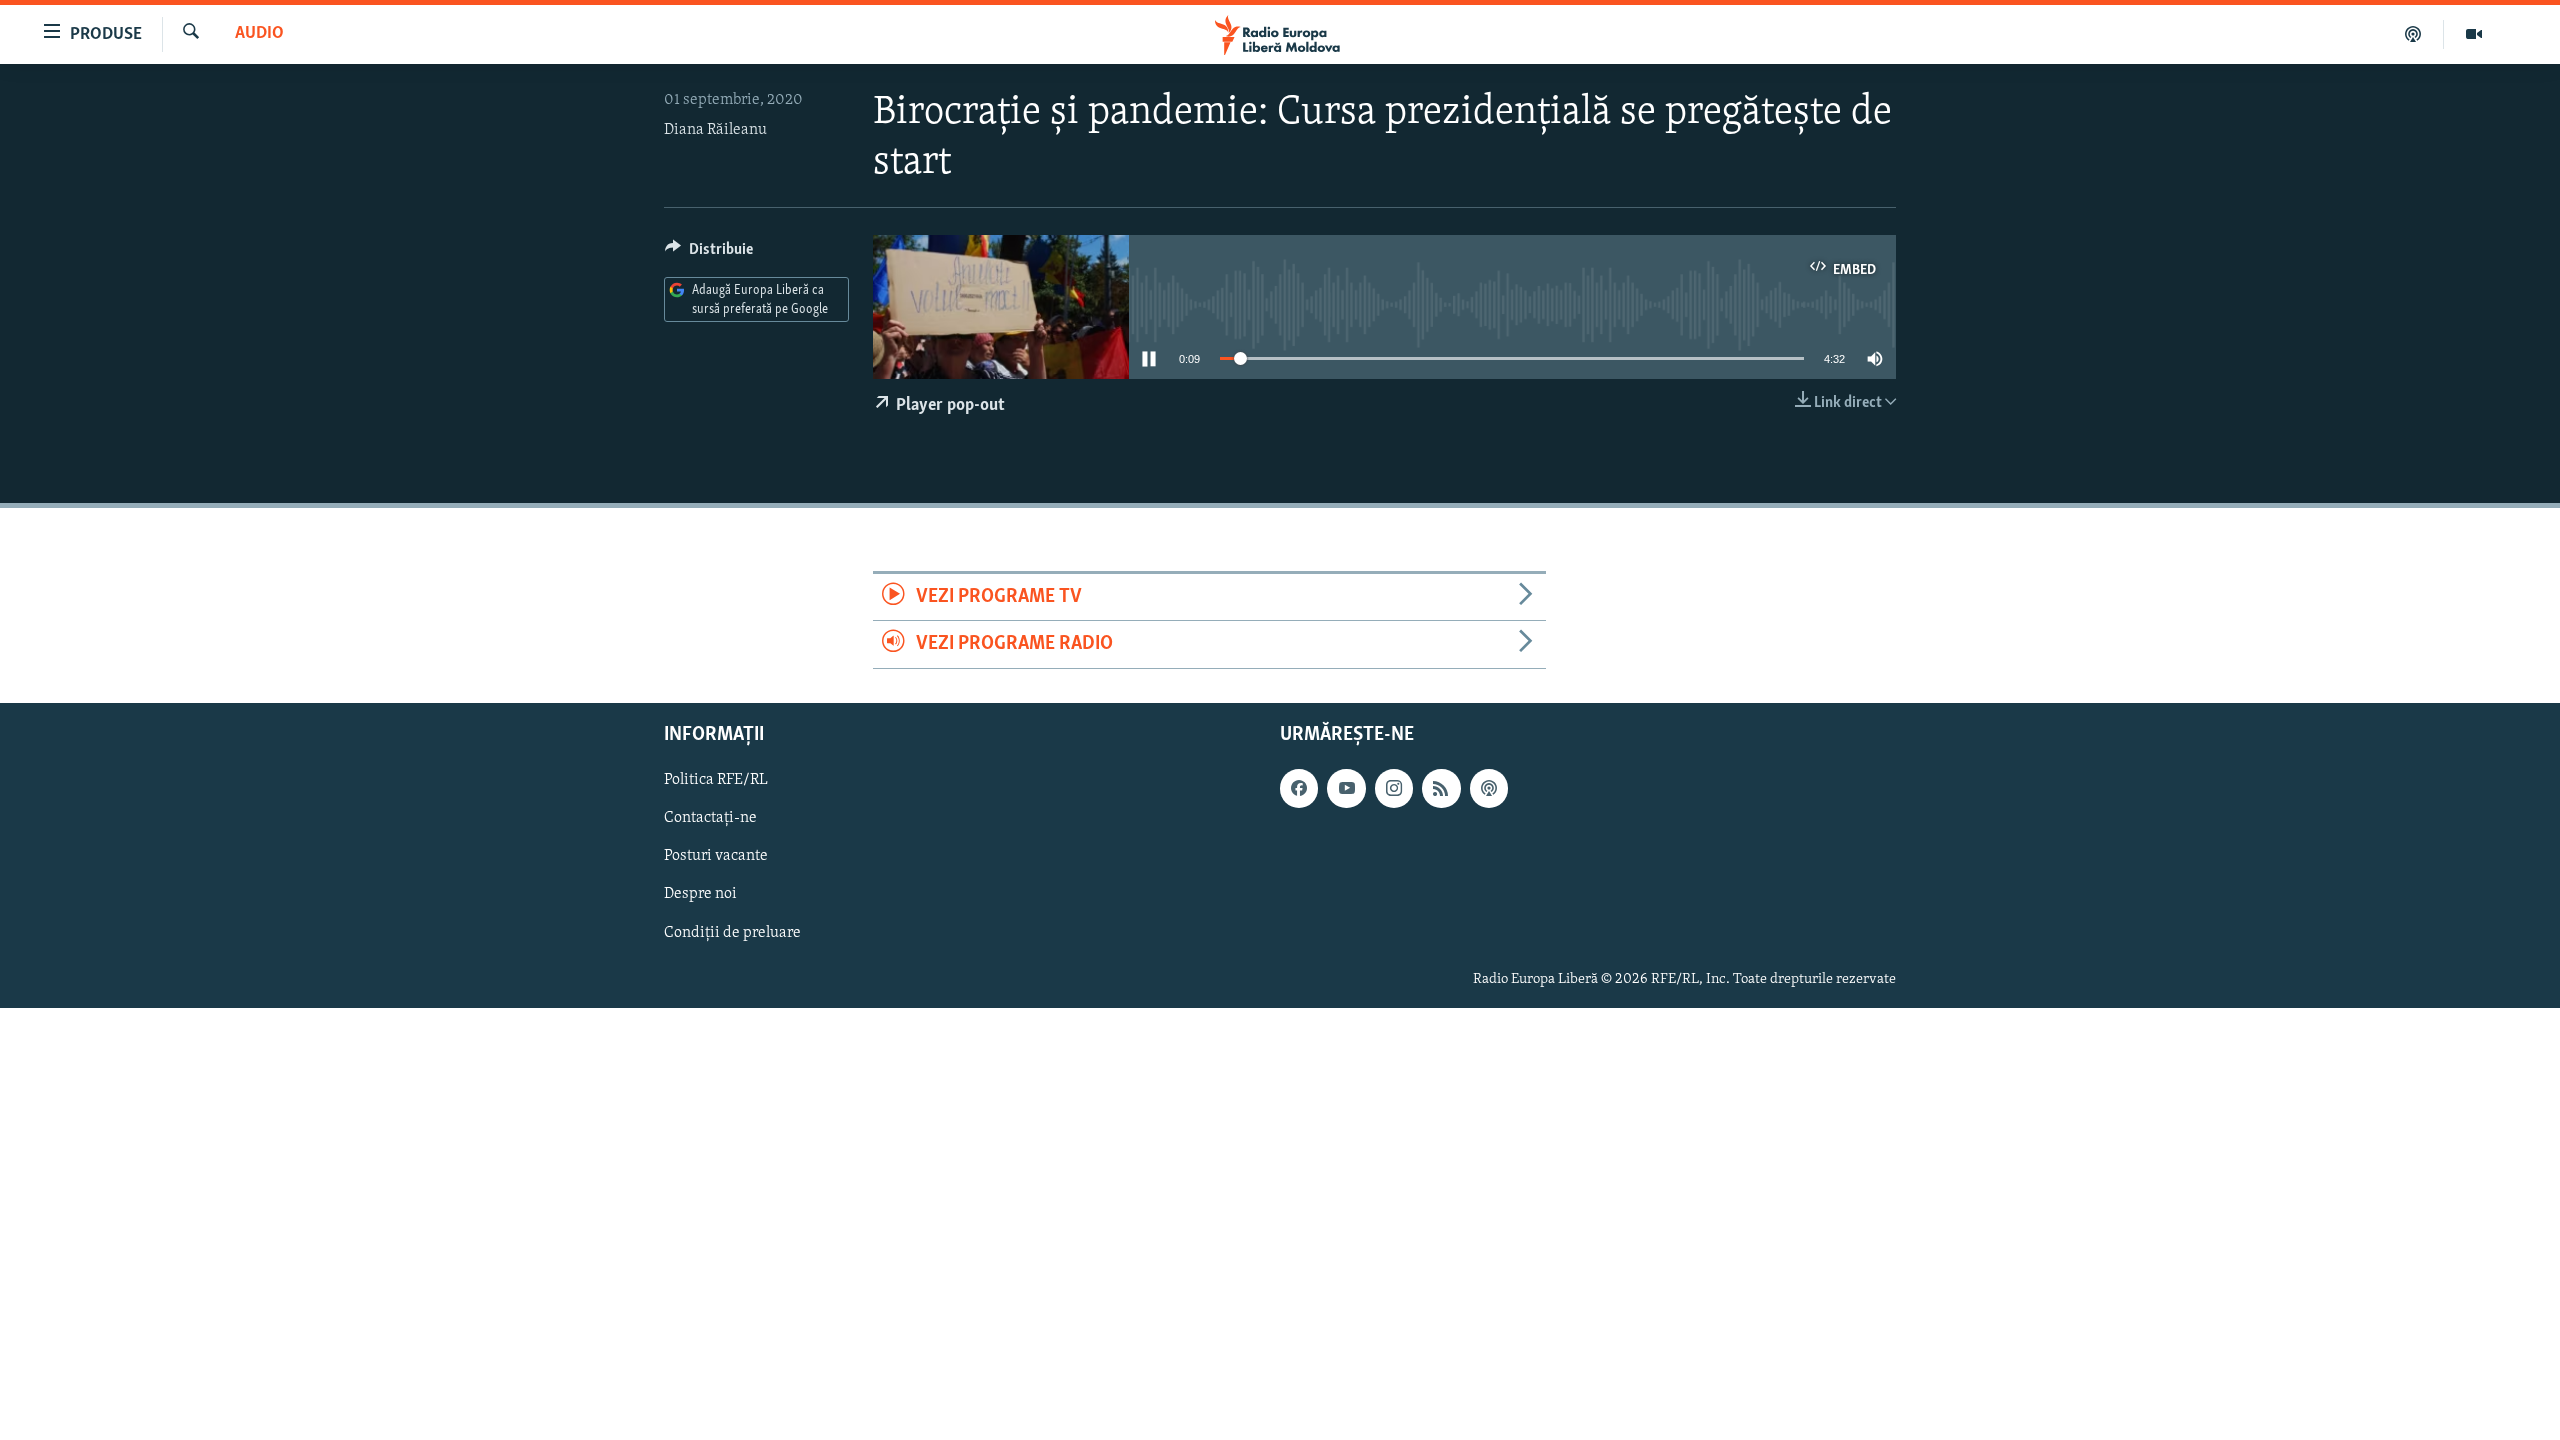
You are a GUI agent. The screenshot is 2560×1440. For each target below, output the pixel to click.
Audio (259, 34)
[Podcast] (2413, 34)
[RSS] (1441, 788)
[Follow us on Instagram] (1394, 788)
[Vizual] (2474, 34)
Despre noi (700, 894)
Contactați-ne (710, 818)
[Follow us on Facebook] (1299, 788)
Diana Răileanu (715, 130)
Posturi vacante (716, 856)
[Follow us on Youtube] (1346, 788)
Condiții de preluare (732, 932)
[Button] (709, 254)
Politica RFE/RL (716, 780)
